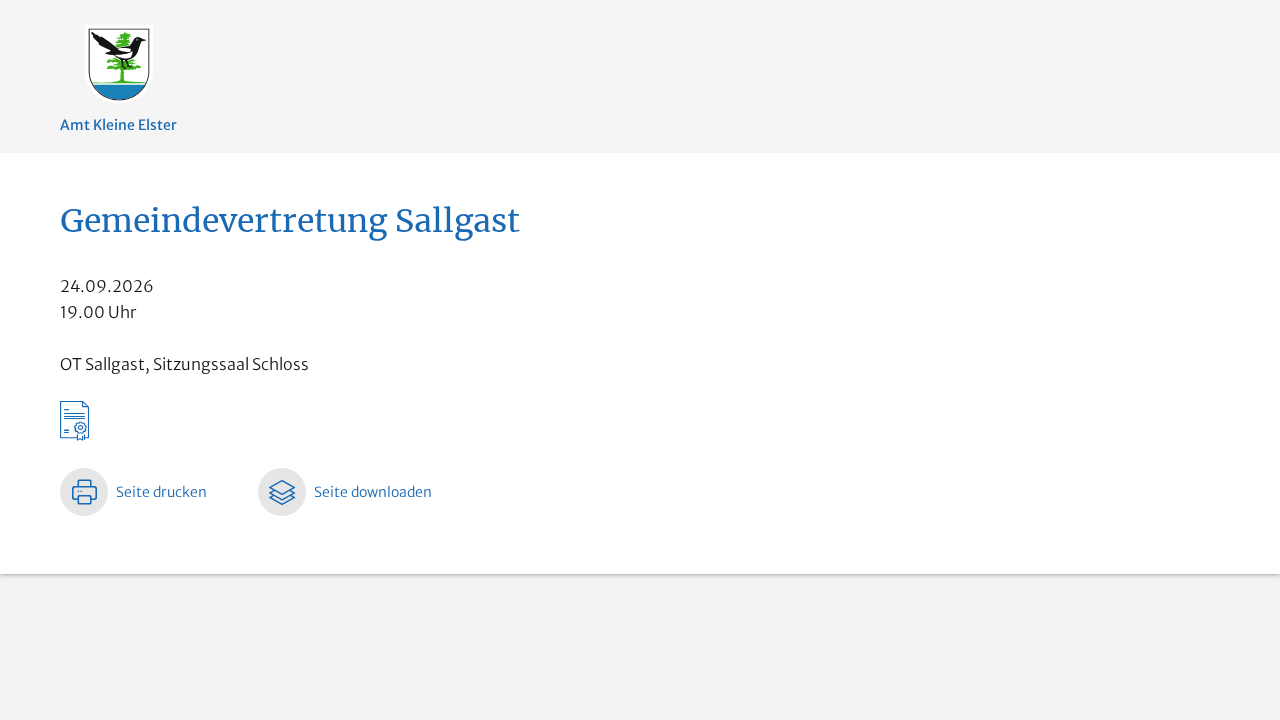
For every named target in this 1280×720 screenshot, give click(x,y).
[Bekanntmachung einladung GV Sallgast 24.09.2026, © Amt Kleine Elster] (640, 414)
